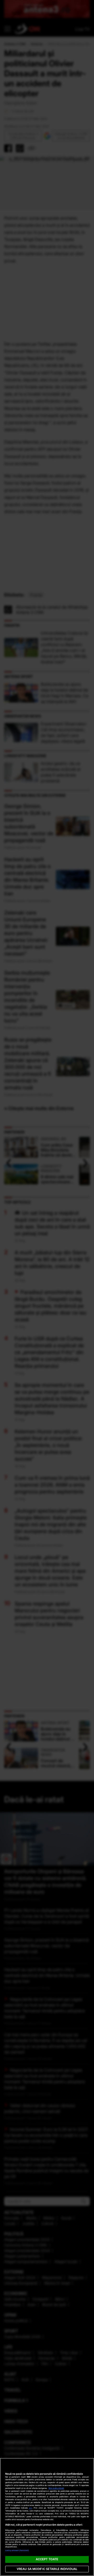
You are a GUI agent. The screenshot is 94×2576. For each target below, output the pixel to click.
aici (31, 2508)
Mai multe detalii (56, 2488)
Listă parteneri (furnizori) (17, 2550)
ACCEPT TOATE (47, 2559)
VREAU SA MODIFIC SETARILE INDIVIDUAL (47, 2569)
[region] (47, 2517)
